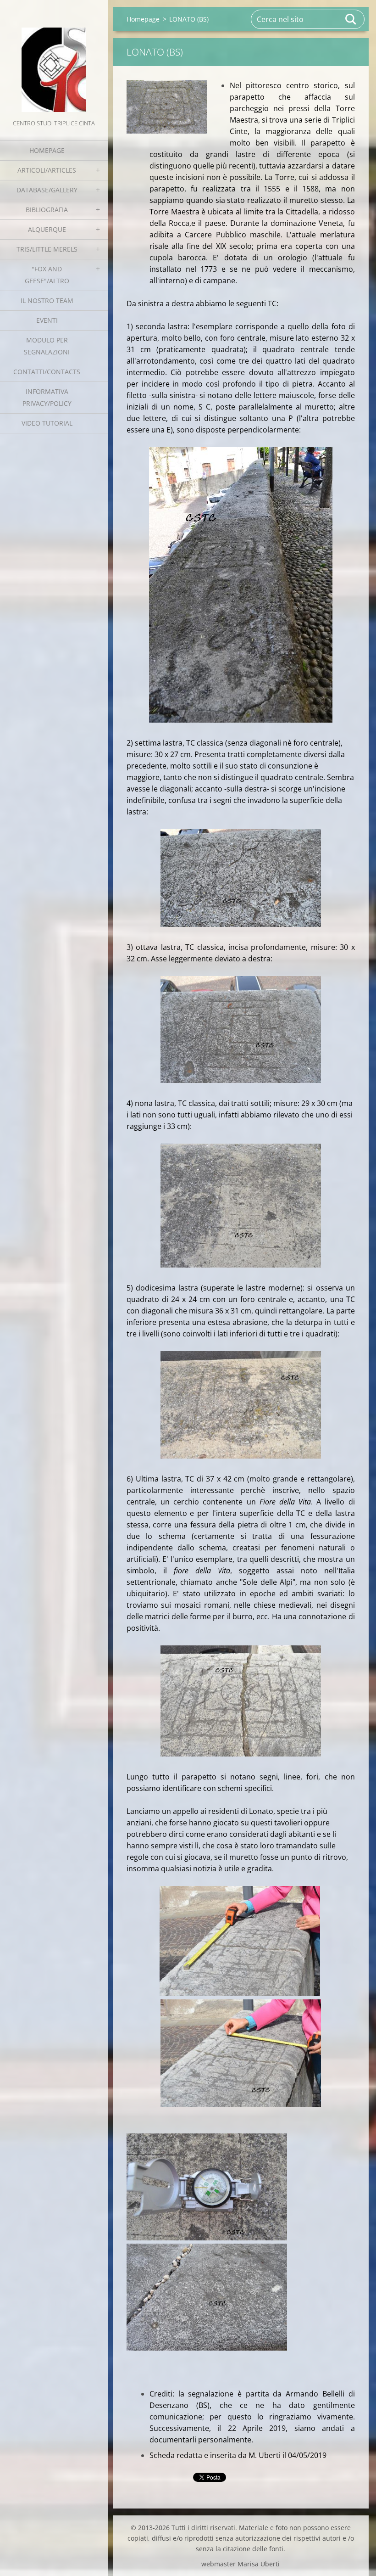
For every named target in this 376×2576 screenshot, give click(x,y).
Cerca (351, 19)
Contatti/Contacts (47, 372)
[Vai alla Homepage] (54, 59)
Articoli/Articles (47, 170)
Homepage (47, 150)
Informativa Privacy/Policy (47, 397)
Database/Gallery (47, 190)
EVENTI (47, 320)
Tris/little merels (47, 249)
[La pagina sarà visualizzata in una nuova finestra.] (167, 107)
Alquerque (47, 229)
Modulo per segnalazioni (47, 346)
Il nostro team (47, 300)
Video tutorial (47, 423)
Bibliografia (47, 210)
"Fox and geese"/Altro (47, 275)
